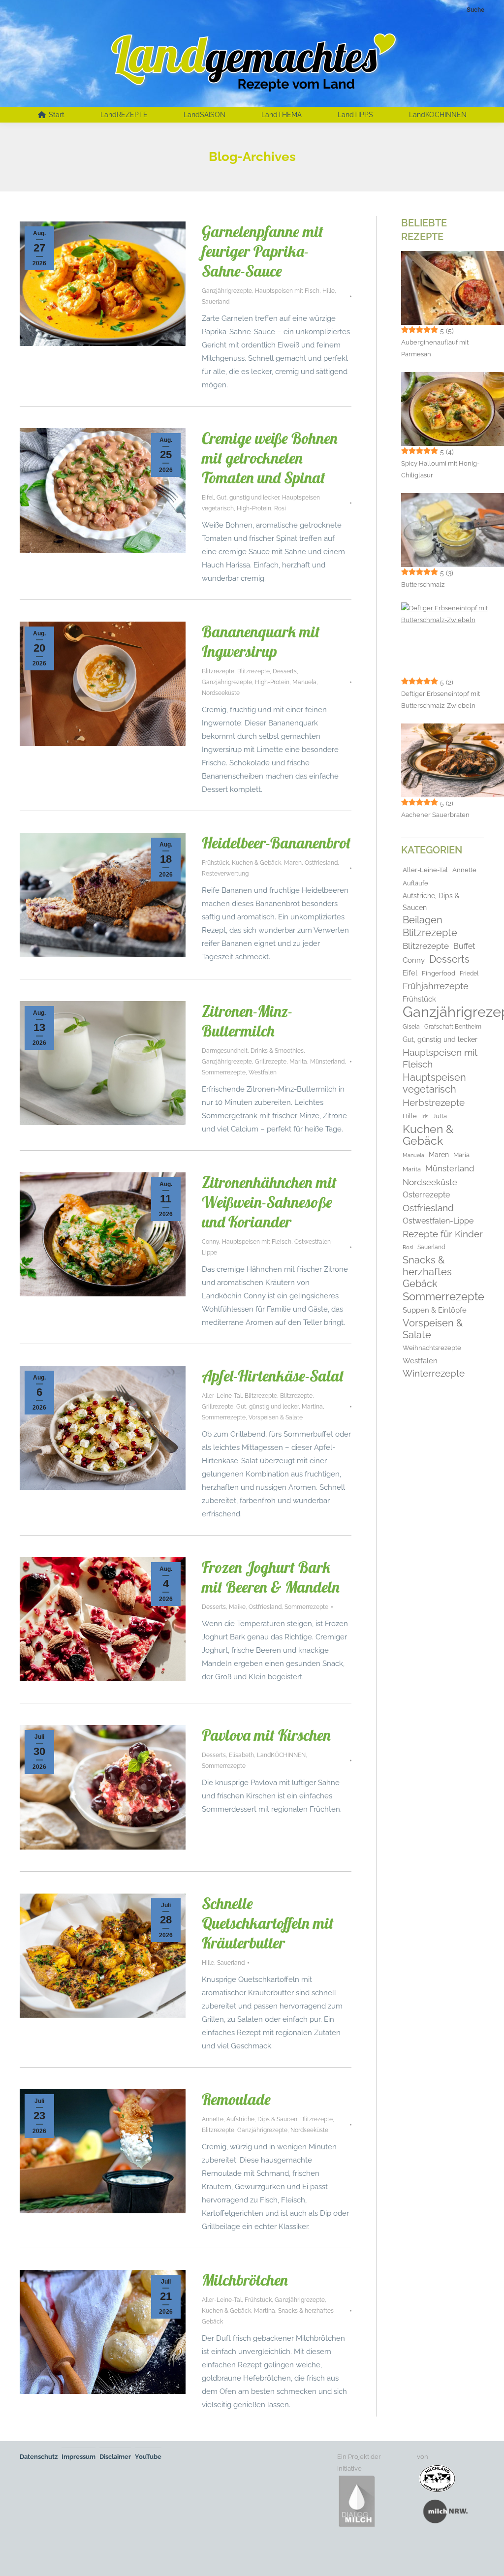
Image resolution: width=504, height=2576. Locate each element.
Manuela (304, 682)
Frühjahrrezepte (436, 986)
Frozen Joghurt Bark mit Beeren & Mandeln (271, 1577)
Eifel (208, 498)
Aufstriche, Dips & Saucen (262, 2119)
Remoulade (236, 2099)
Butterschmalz (423, 584)
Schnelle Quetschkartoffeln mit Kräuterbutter (268, 1923)
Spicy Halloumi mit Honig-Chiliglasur (440, 469)
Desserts (285, 671)
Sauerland (216, 302)
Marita (298, 1062)
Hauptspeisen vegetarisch (434, 1083)
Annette (213, 2119)
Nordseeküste (221, 693)
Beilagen (423, 920)
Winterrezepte (434, 1373)
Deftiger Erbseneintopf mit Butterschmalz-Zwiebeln (441, 700)
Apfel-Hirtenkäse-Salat (273, 1376)
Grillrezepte (271, 1062)
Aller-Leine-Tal (222, 1396)
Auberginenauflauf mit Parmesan (435, 348)
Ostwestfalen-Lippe (438, 1221)
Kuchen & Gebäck (256, 863)
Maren (293, 863)
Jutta (440, 1116)
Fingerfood (439, 973)
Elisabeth (241, 1755)
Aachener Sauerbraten (435, 815)
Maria (461, 1155)
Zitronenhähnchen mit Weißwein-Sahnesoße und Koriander (269, 1202)
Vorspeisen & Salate (276, 1417)
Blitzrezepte (218, 671)
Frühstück (215, 863)
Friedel (469, 974)
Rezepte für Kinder (443, 1234)
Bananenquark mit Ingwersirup (261, 641)
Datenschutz (39, 2457)
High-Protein (254, 508)
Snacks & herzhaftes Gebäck (427, 1272)
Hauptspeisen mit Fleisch (257, 1242)
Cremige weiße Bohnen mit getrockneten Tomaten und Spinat (270, 458)
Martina (312, 1407)
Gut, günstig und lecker (248, 498)
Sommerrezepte (224, 1072)
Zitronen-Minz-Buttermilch (247, 1021)
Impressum (79, 2457)
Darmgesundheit (225, 1051)
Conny (210, 1242)
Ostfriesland (321, 863)
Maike (237, 1607)
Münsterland (327, 1062)
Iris (425, 1116)
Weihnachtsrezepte (432, 1348)
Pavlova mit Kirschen (266, 1735)
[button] (22, 2554)
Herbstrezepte (434, 1102)
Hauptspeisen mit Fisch (287, 291)
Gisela (411, 1027)
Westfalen (263, 1072)
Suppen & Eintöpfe (435, 1310)
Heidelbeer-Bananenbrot (276, 843)
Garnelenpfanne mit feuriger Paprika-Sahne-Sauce (263, 251)
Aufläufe (415, 883)
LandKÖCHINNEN (281, 1755)
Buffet (464, 946)
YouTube (148, 2457)
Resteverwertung (225, 874)
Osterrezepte (426, 1195)
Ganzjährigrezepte (227, 291)
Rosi (280, 508)
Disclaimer (115, 2457)
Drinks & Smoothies (277, 1051)
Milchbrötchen (245, 2280)
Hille (329, 291)
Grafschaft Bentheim (453, 1027)
